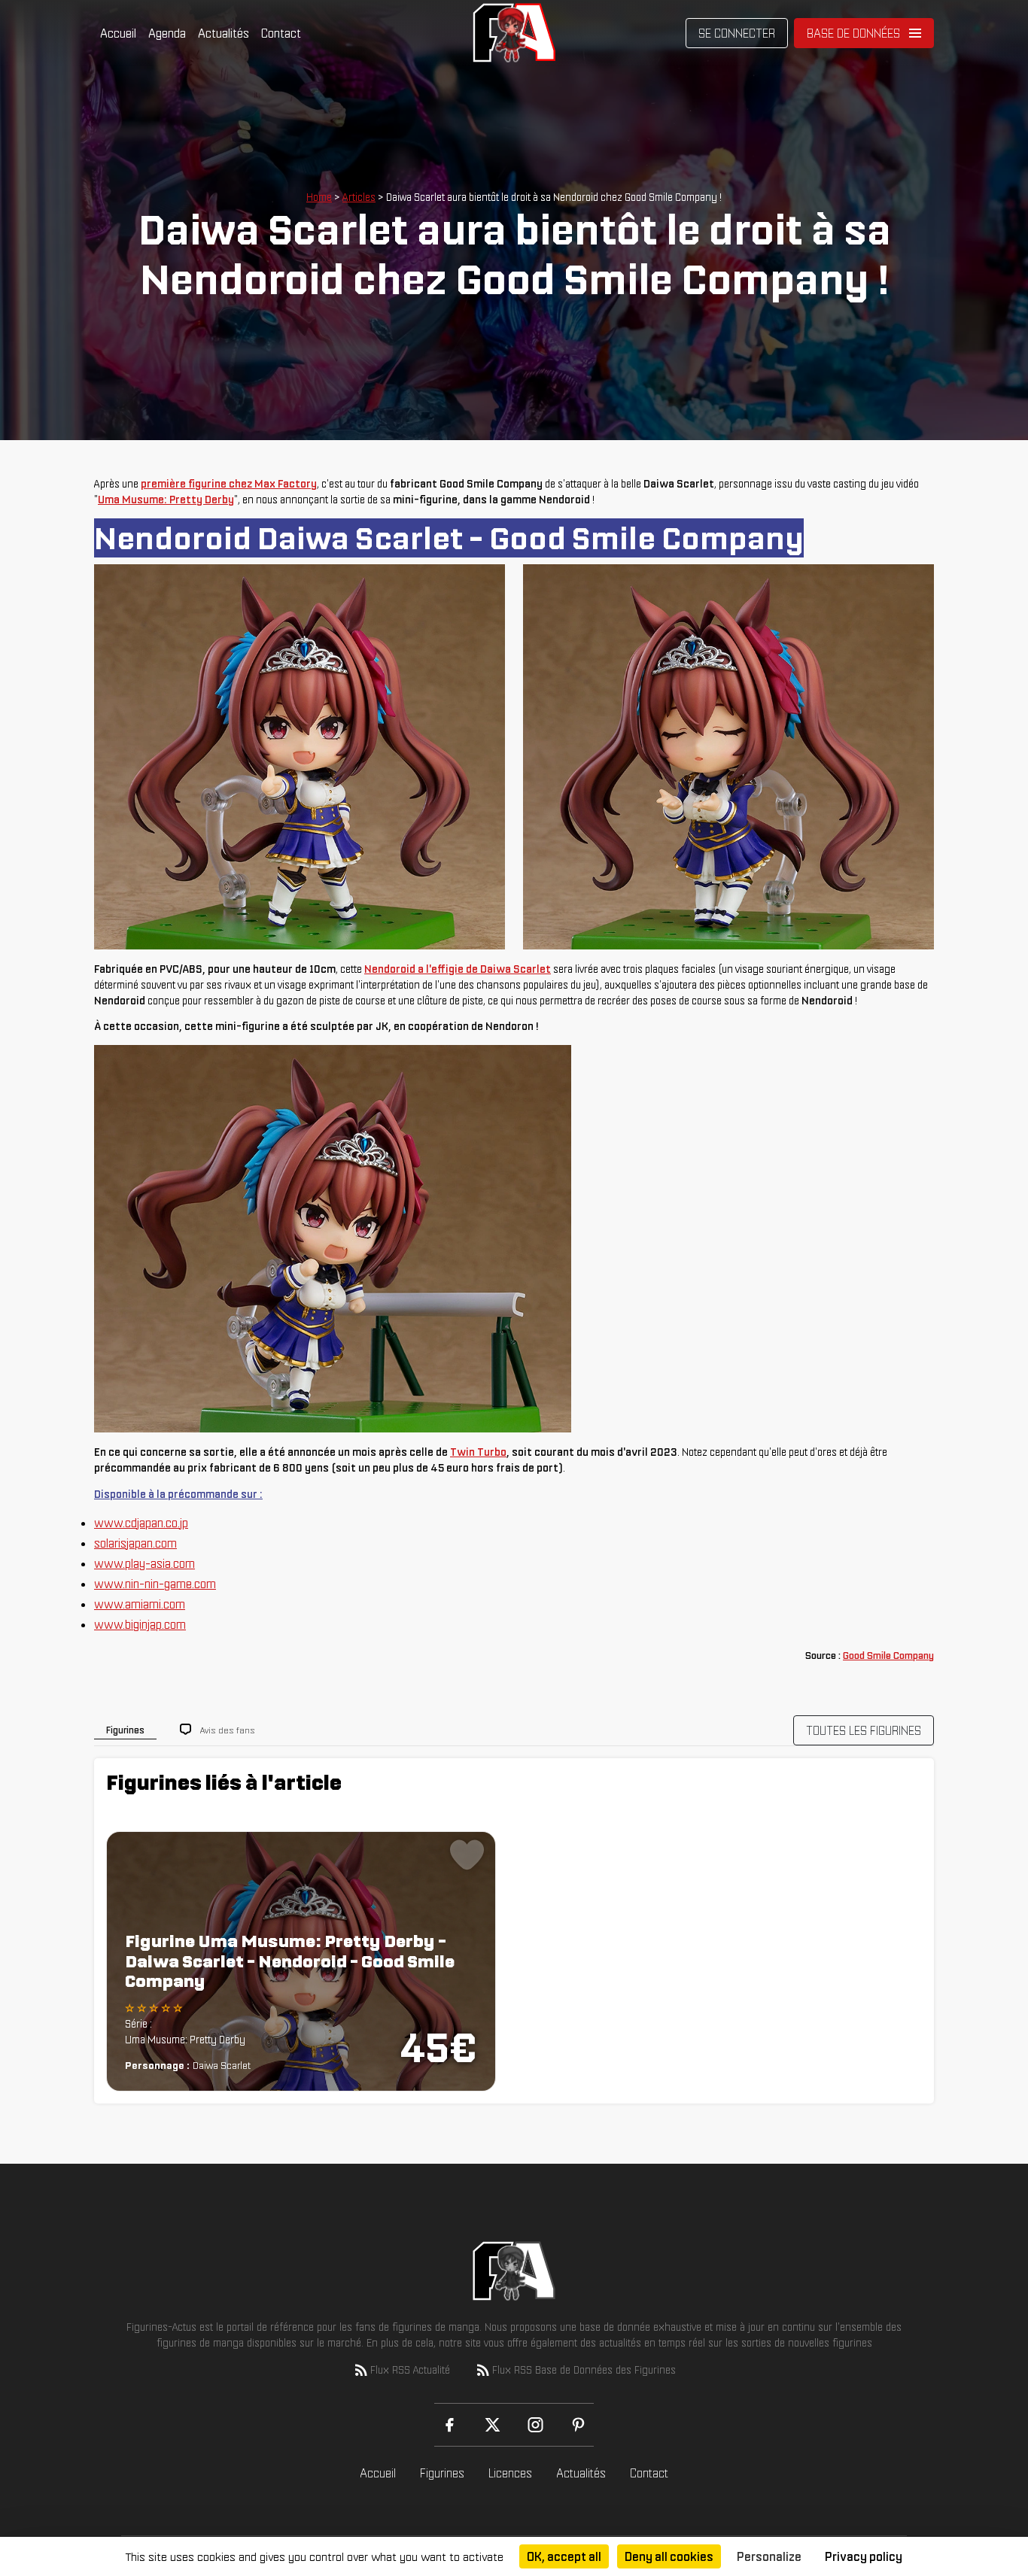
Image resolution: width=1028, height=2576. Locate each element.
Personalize (769, 2556)
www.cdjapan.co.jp (141, 1523)
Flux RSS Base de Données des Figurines (584, 2370)
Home (319, 197)
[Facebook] (450, 2425)
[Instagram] (535, 2425)
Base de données (853, 33)
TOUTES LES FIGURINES (864, 1730)
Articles (359, 197)
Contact (281, 33)
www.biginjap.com (140, 1624)
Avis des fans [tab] (228, 1730)
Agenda (167, 33)
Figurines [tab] (125, 1730)
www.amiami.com (140, 1604)
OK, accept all (564, 2556)
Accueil (118, 33)
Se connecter (737, 33)
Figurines (442, 2473)
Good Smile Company (888, 1656)
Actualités (224, 33)
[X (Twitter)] (493, 2425)
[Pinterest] (578, 2425)
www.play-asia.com (144, 1563)
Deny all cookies (669, 2556)
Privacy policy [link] (864, 2556)
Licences (510, 2473)
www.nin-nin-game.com (155, 1584)
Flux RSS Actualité (410, 2370)
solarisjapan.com (135, 1543)
